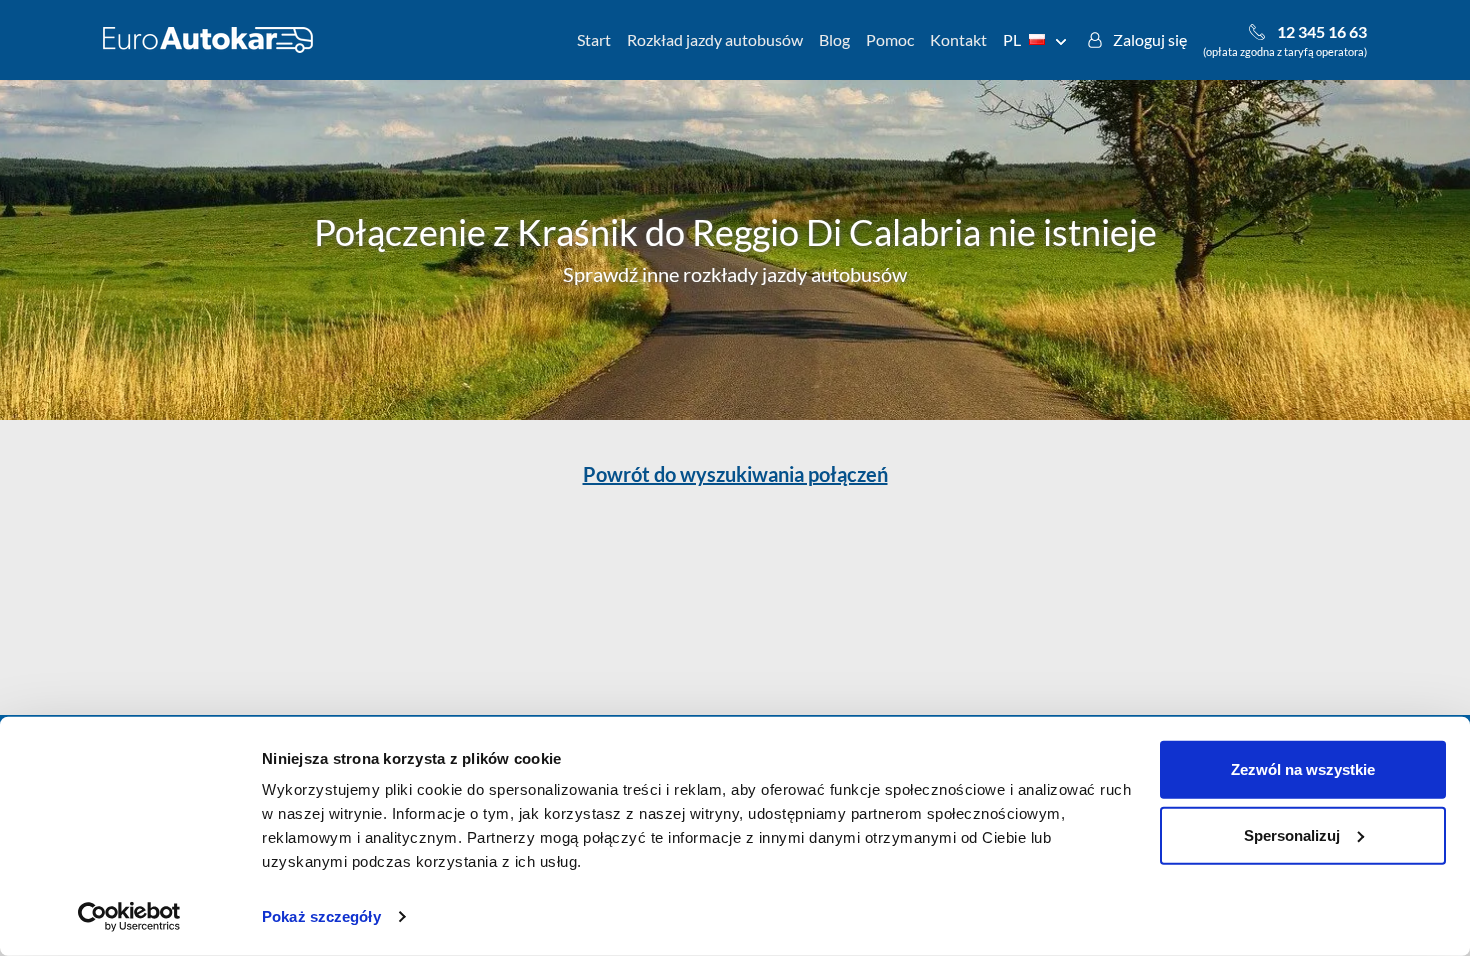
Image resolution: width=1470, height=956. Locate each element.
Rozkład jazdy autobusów (715, 39)
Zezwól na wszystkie (1303, 769)
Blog (834, 39)
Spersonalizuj (1292, 834)
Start (594, 39)
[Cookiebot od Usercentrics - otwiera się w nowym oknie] (129, 917)
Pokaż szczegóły (321, 916)
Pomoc (890, 39)
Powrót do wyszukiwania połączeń (735, 474)
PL (1012, 39)
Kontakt (958, 39)
